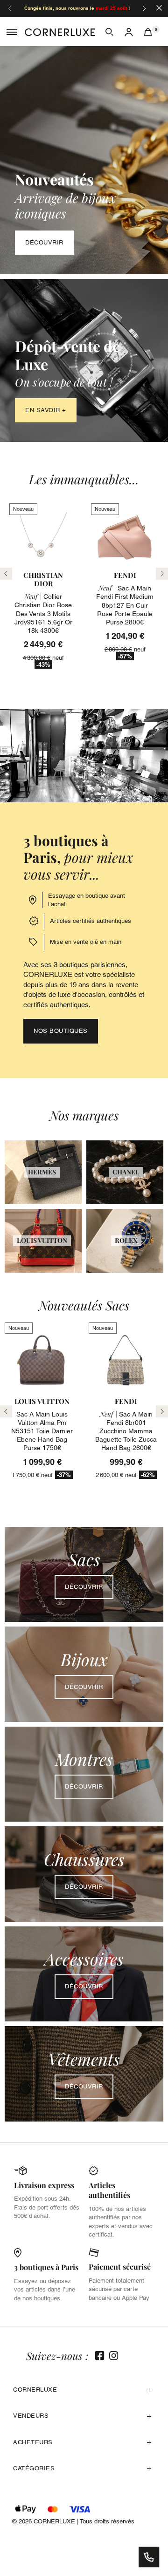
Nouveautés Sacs (84, 1305)
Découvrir (44, 242)
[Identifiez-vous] (129, 32)
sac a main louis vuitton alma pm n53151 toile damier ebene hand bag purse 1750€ (42, 1431)
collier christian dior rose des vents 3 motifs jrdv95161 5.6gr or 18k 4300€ (43, 613)
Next (162, 1411)
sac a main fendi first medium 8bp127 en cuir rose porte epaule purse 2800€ (125, 605)
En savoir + (46, 410)
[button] (109, 32)
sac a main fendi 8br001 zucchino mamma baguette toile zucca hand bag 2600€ (126, 1431)
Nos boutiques (61, 1031)
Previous (6, 1411)
